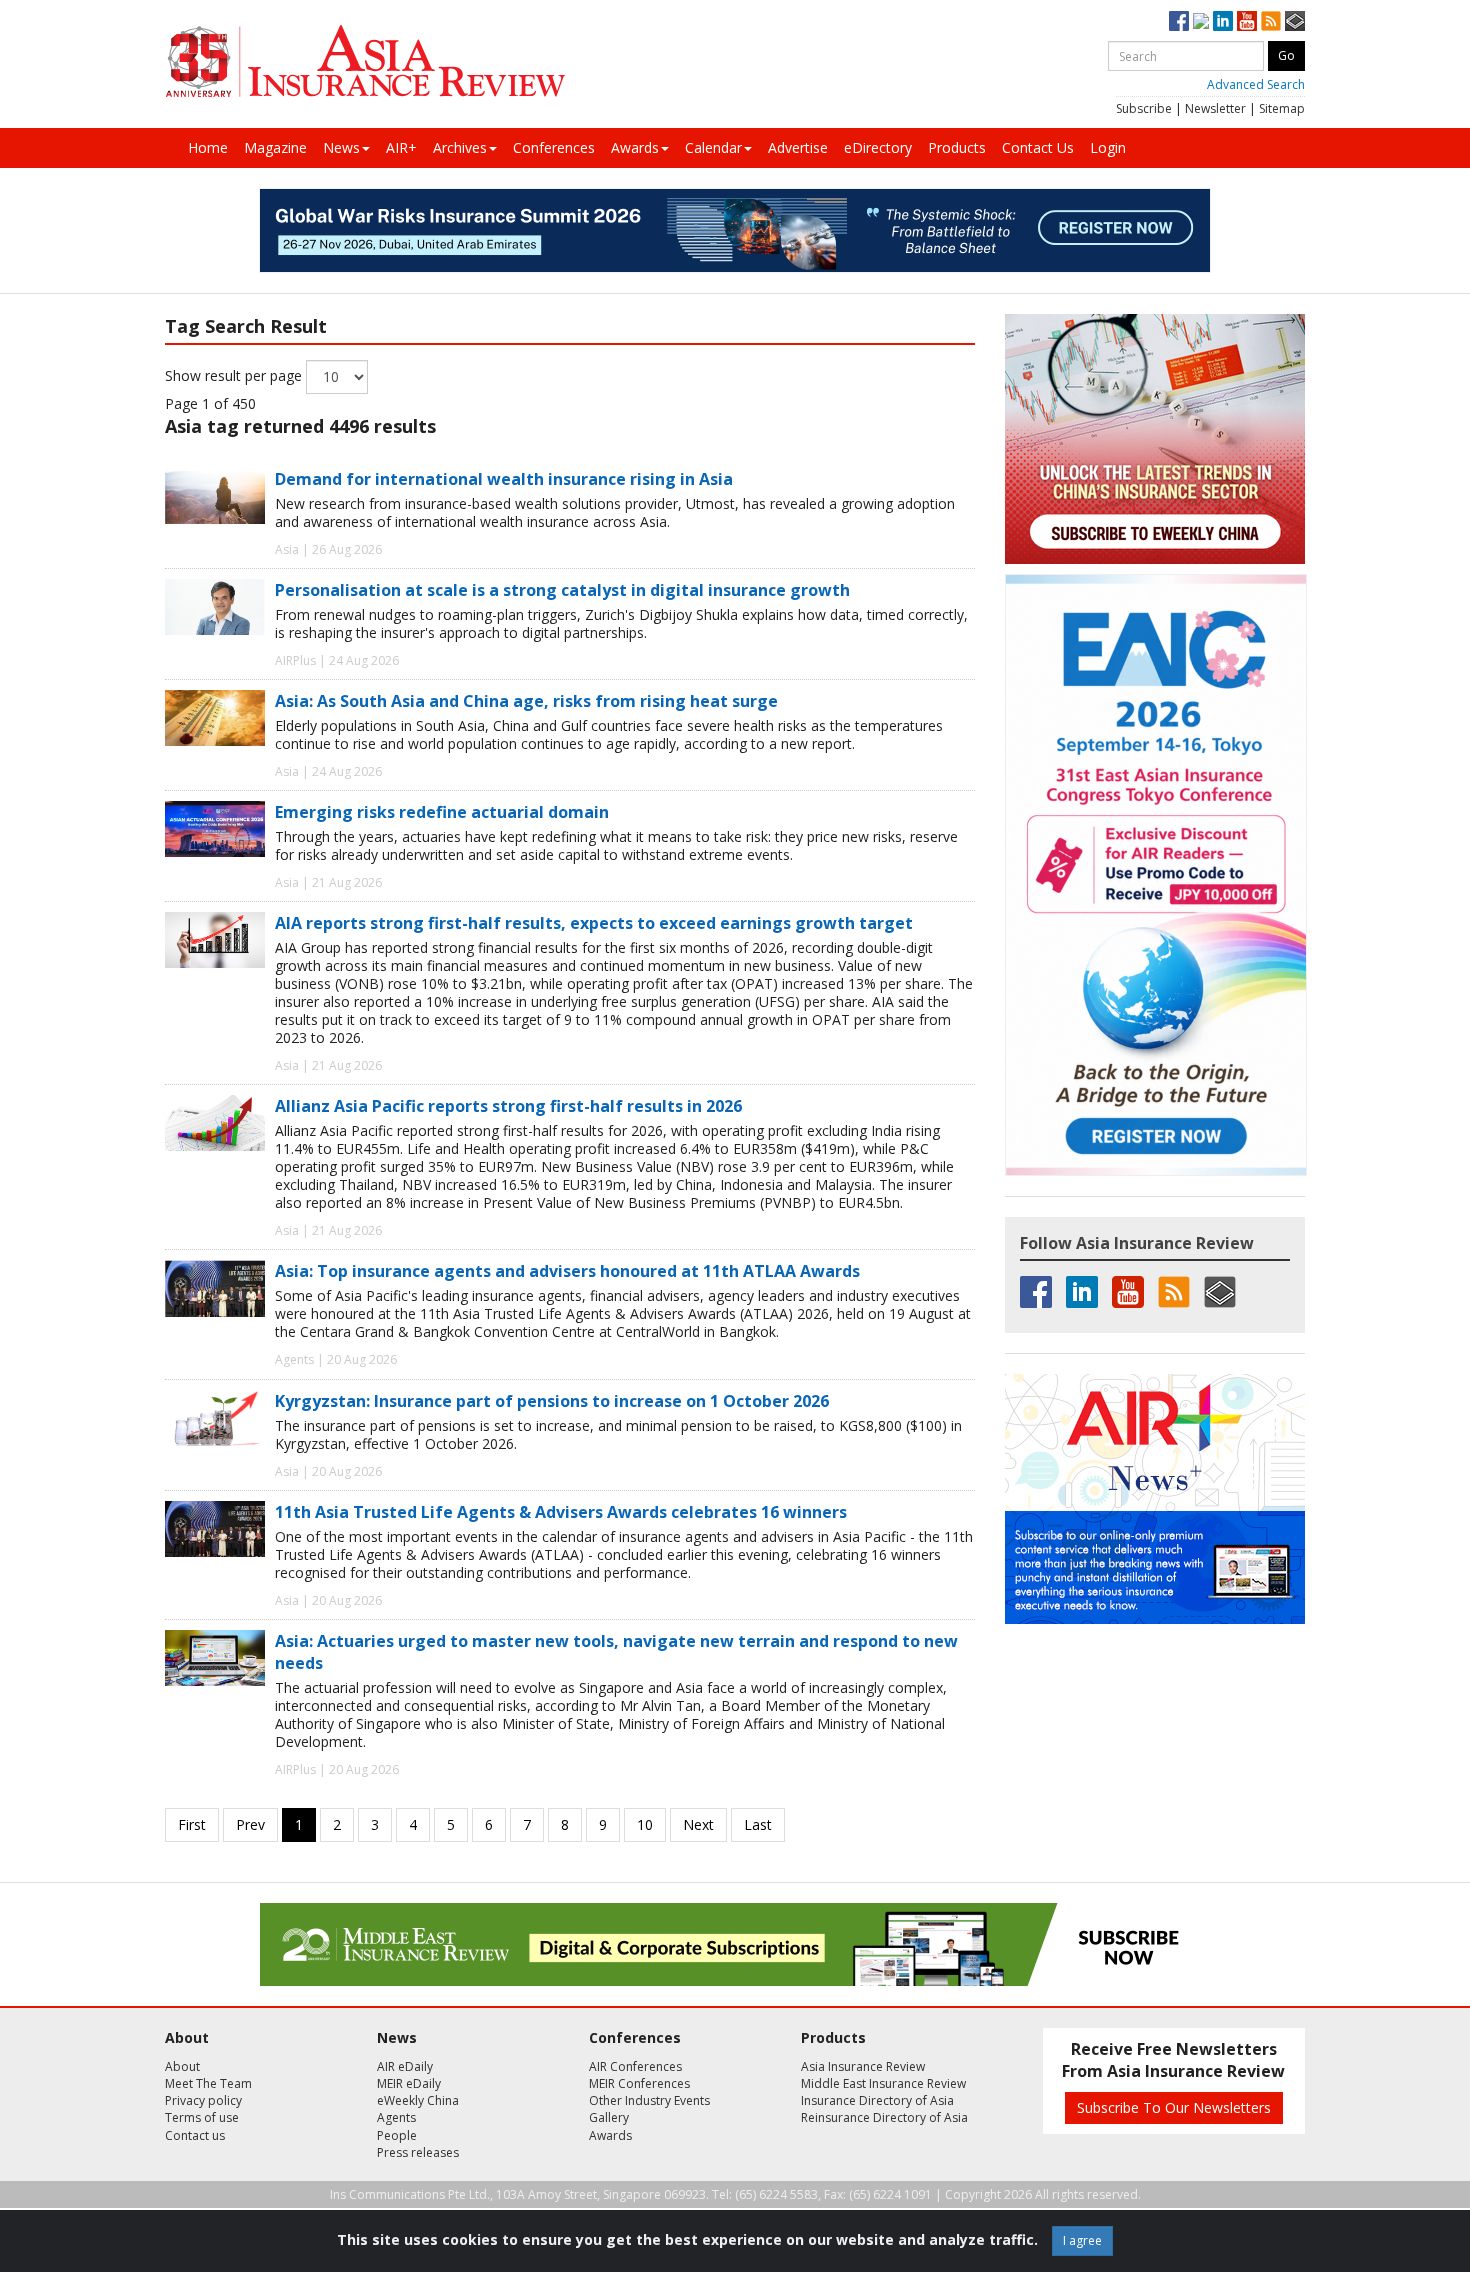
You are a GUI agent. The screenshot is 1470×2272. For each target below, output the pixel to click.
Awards (635, 147)
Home (208, 147)
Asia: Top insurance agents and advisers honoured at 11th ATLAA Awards (567, 1271)
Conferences (554, 147)
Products (957, 147)
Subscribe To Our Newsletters (1174, 2107)
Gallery (609, 2117)
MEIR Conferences (639, 2083)
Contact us (195, 2135)
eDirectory (878, 147)
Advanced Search (1256, 84)
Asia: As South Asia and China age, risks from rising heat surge (526, 701)
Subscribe (1144, 108)
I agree (1082, 2240)
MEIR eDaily (409, 2083)
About (182, 2066)
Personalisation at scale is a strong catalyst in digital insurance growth (562, 590)
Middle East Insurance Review (883, 2083)
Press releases (418, 2152)
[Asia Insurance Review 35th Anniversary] (365, 61)
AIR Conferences (635, 2066)
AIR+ (401, 147)
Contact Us (1038, 147)
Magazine (275, 147)
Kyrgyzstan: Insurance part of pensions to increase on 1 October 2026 (552, 1401)
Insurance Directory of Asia (877, 2100)
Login (1108, 147)
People (397, 2135)
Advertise (798, 147)
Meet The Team (208, 2083)
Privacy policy (203, 2100)
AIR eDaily (405, 2066)
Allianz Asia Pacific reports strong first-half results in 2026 (508, 1106)
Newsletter (1215, 108)
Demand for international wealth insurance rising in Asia (504, 479)
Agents (396, 2117)
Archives (460, 147)
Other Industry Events (649, 2100)
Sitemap (1282, 108)
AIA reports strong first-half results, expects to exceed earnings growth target (594, 923)
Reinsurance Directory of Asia (884, 2117)
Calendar (713, 147)
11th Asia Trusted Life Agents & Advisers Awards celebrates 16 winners (561, 1512)
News (341, 147)
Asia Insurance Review (863, 2066)
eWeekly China (418, 2100)
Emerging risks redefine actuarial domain (442, 812)
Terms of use (202, 2117)
